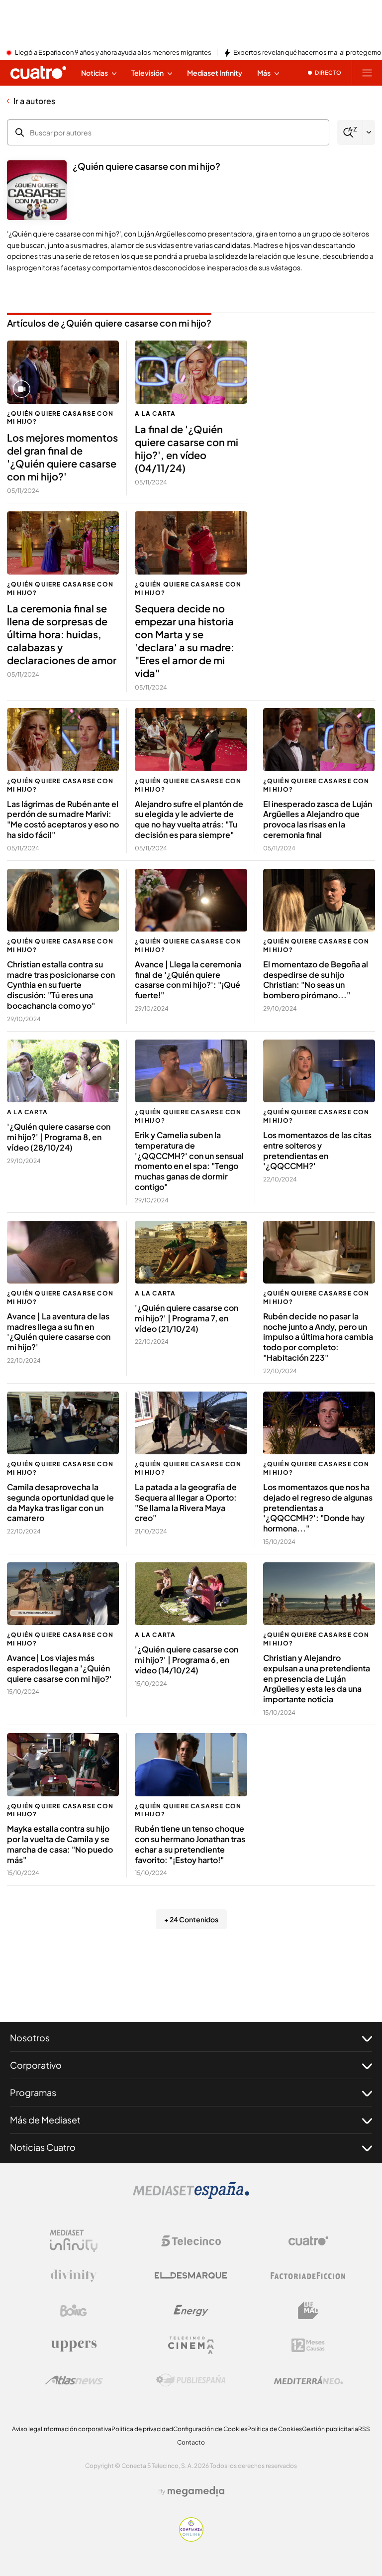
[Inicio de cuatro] (38, 73)
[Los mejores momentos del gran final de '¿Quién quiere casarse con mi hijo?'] (63, 372)
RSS (364, 2429)
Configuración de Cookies (210, 2429)
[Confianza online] (191, 2539)
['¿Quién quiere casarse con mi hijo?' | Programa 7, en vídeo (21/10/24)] (191, 1252)
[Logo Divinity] (74, 2276)
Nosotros (30, 2038)
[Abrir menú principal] (367, 73)
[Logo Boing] (74, 2311)
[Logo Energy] (191, 2311)
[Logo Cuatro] (308, 2241)
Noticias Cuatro (43, 2147)
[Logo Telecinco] (191, 2241)
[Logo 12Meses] (308, 2345)
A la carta (155, 413)
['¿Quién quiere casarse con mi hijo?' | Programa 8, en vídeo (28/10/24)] (63, 1071)
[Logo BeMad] (308, 2311)
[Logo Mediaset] (191, 2196)
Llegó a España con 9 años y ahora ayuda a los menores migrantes (113, 53)
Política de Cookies (275, 2429)
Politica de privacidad (142, 2429)
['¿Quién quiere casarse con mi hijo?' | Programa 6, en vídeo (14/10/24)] (191, 1594)
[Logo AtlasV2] (74, 2380)
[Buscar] (350, 133)
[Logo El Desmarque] (191, 2276)
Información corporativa (77, 2429)
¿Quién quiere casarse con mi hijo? (60, 418)
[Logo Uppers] (74, 2345)
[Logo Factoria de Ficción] (308, 2276)
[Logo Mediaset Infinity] (74, 2241)
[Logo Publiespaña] (191, 2380)
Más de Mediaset (45, 2120)
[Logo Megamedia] (196, 2491)
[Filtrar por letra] (369, 132)
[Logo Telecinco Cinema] (191, 2345)
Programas (33, 2092)
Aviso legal (27, 2429)
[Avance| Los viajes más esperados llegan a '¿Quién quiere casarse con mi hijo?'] (63, 1594)
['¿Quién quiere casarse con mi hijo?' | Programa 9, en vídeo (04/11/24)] (191, 372)
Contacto (191, 2442)
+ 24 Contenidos (191, 1919)
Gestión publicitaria (330, 2429)
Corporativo (36, 2065)
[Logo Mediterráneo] (308, 2380)
